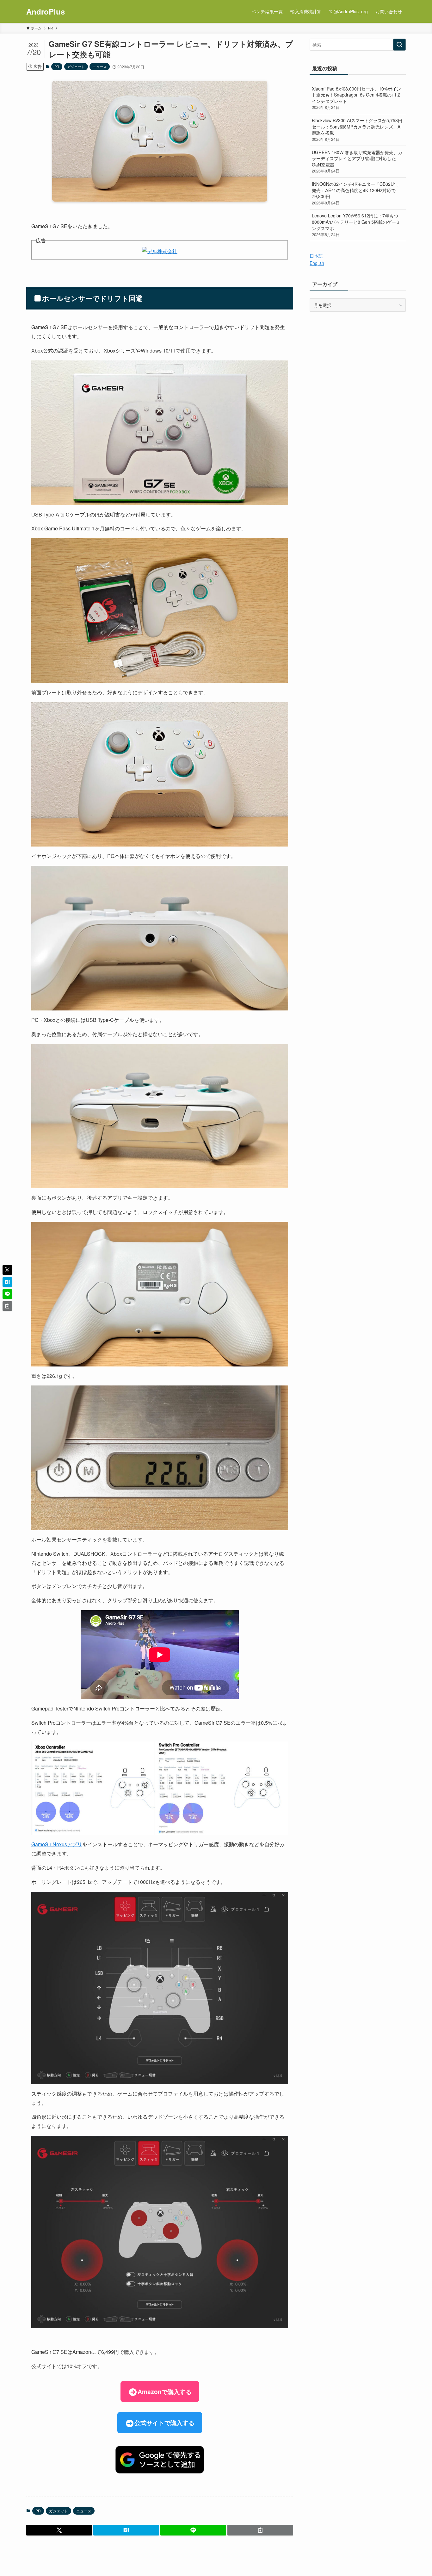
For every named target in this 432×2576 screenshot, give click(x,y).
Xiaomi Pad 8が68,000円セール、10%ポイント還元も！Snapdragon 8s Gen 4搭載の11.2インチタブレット (356, 98)
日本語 (316, 256)
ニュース (100, 66)
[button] (59, 2530)
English (317, 263)
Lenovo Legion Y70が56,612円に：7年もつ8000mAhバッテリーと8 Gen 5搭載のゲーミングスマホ (356, 225)
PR (57, 66)
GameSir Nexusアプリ (57, 1844)
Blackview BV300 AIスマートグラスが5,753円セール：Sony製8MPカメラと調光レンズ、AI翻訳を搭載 (357, 130)
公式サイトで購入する (164, 2423)
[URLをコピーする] (260, 2530)
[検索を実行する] (399, 45)
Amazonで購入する (165, 2392)
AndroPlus (46, 11)
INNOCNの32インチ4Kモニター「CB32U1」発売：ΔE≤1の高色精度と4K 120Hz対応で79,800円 (356, 193)
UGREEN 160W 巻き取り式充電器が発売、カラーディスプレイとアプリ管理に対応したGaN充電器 (357, 162)
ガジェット (76, 66)
